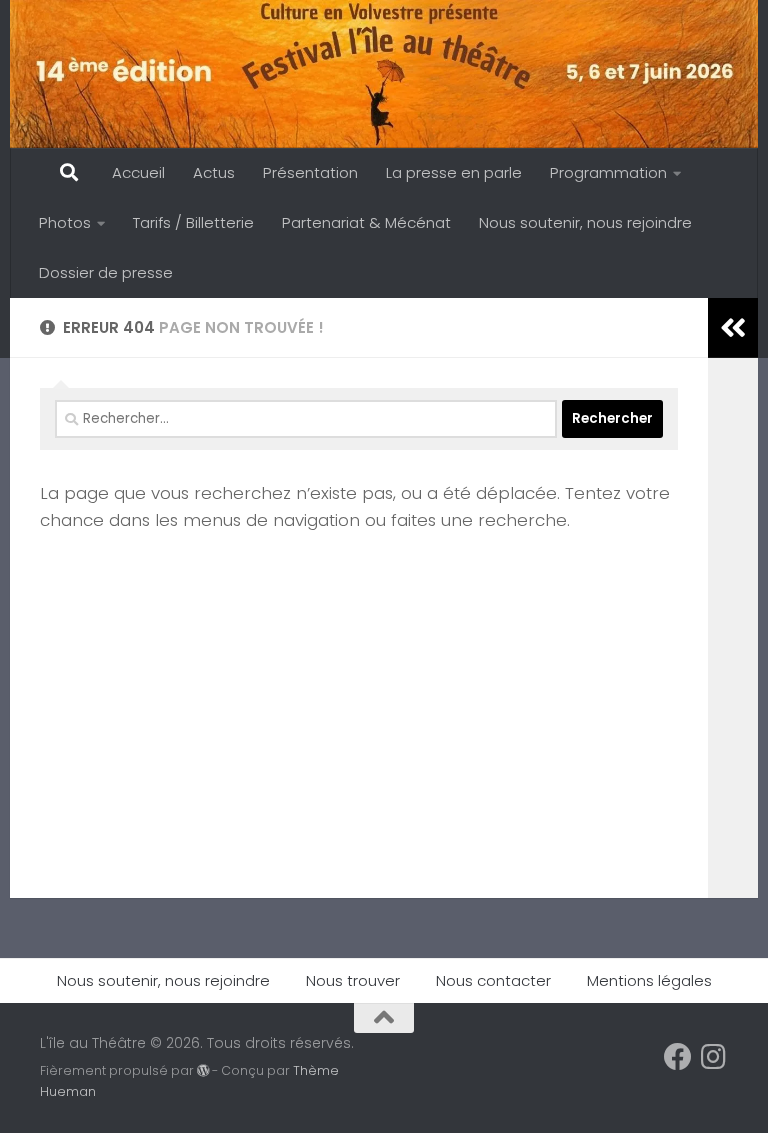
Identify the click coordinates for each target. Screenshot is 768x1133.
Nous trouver (353, 980)
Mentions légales (649, 980)
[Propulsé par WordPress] (203, 1071)
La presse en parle (454, 172)
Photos (65, 222)
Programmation (608, 172)
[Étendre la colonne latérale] (733, 328)
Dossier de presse (106, 272)
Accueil (138, 172)
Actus (214, 172)
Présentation (310, 172)
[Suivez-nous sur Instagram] (714, 1057)
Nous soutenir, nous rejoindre (585, 222)
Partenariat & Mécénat (366, 222)
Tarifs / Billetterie (193, 222)
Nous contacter (493, 980)
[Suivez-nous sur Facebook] (678, 1057)
